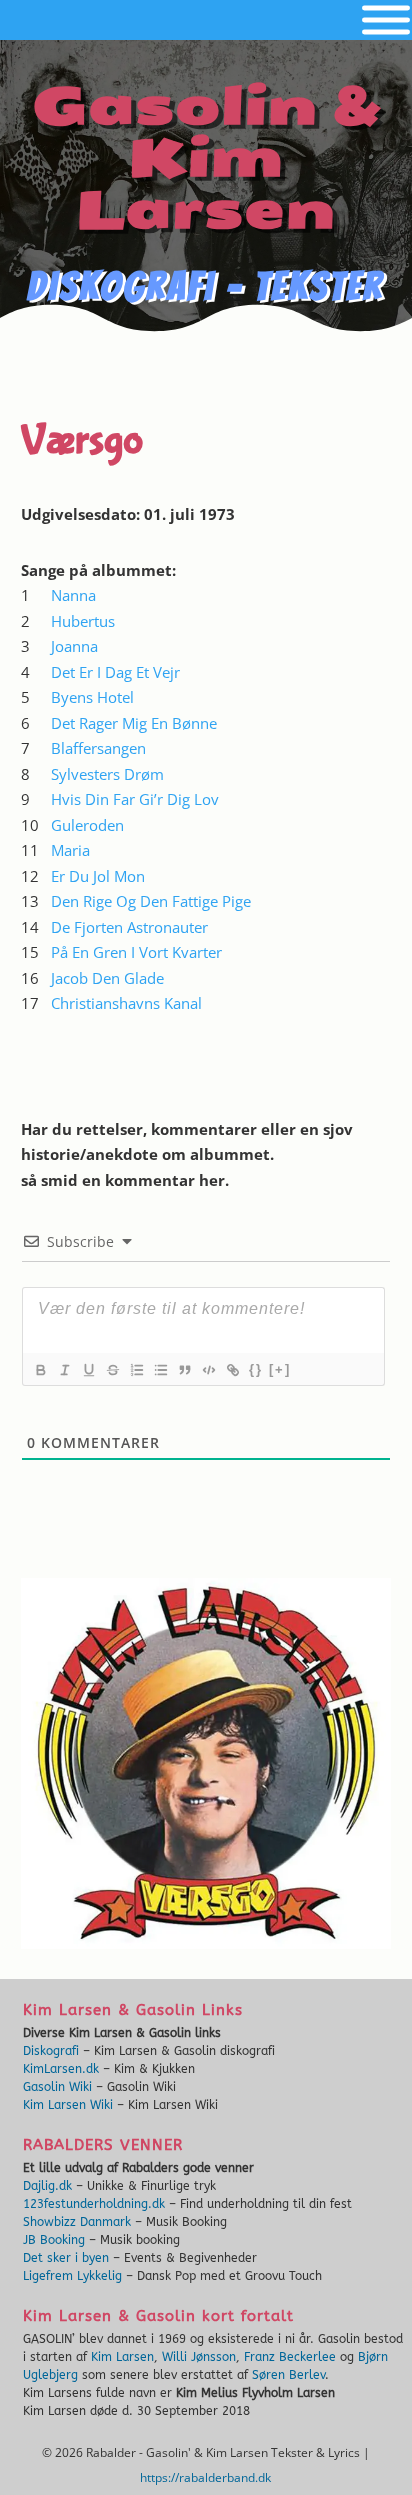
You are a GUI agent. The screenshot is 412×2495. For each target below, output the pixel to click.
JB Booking (54, 2240)
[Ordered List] (136, 1370)
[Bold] (40, 1370)
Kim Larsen (122, 2357)
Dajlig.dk (47, 2186)
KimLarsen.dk (61, 2069)
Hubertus (83, 621)
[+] (280, 1369)
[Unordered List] (160, 1370)
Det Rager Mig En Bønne (134, 723)
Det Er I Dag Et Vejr (115, 672)
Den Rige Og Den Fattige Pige (151, 901)
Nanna (73, 595)
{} (256, 1369)
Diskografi (51, 2051)
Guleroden (87, 825)
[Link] (232, 1370)
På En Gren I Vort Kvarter (136, 952)
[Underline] (88, 1370)
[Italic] (64, 1370)
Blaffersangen (98, 748)
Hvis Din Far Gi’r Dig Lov (135, 799)
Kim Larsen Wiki (68, 2105)
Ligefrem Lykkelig (72, 2276)
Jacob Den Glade (107, 978)
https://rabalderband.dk (205, 2477)
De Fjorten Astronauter (129, 927)
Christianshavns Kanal (126, 1003)
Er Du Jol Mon (98, 876)
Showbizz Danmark (77, 2222)
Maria (70, 850)
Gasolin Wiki (57, 2087)
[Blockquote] (184, 1370)
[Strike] (112, 1370)
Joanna (74, 646)
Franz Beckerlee (290, 2357)
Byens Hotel (92, 697)
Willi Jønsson (199, 2357)
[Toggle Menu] (386, 20)
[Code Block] (208, 1370)
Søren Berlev (288, 2375)
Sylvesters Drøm (107, 774)
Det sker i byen (66, 2258)
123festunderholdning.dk (94, 2204)
